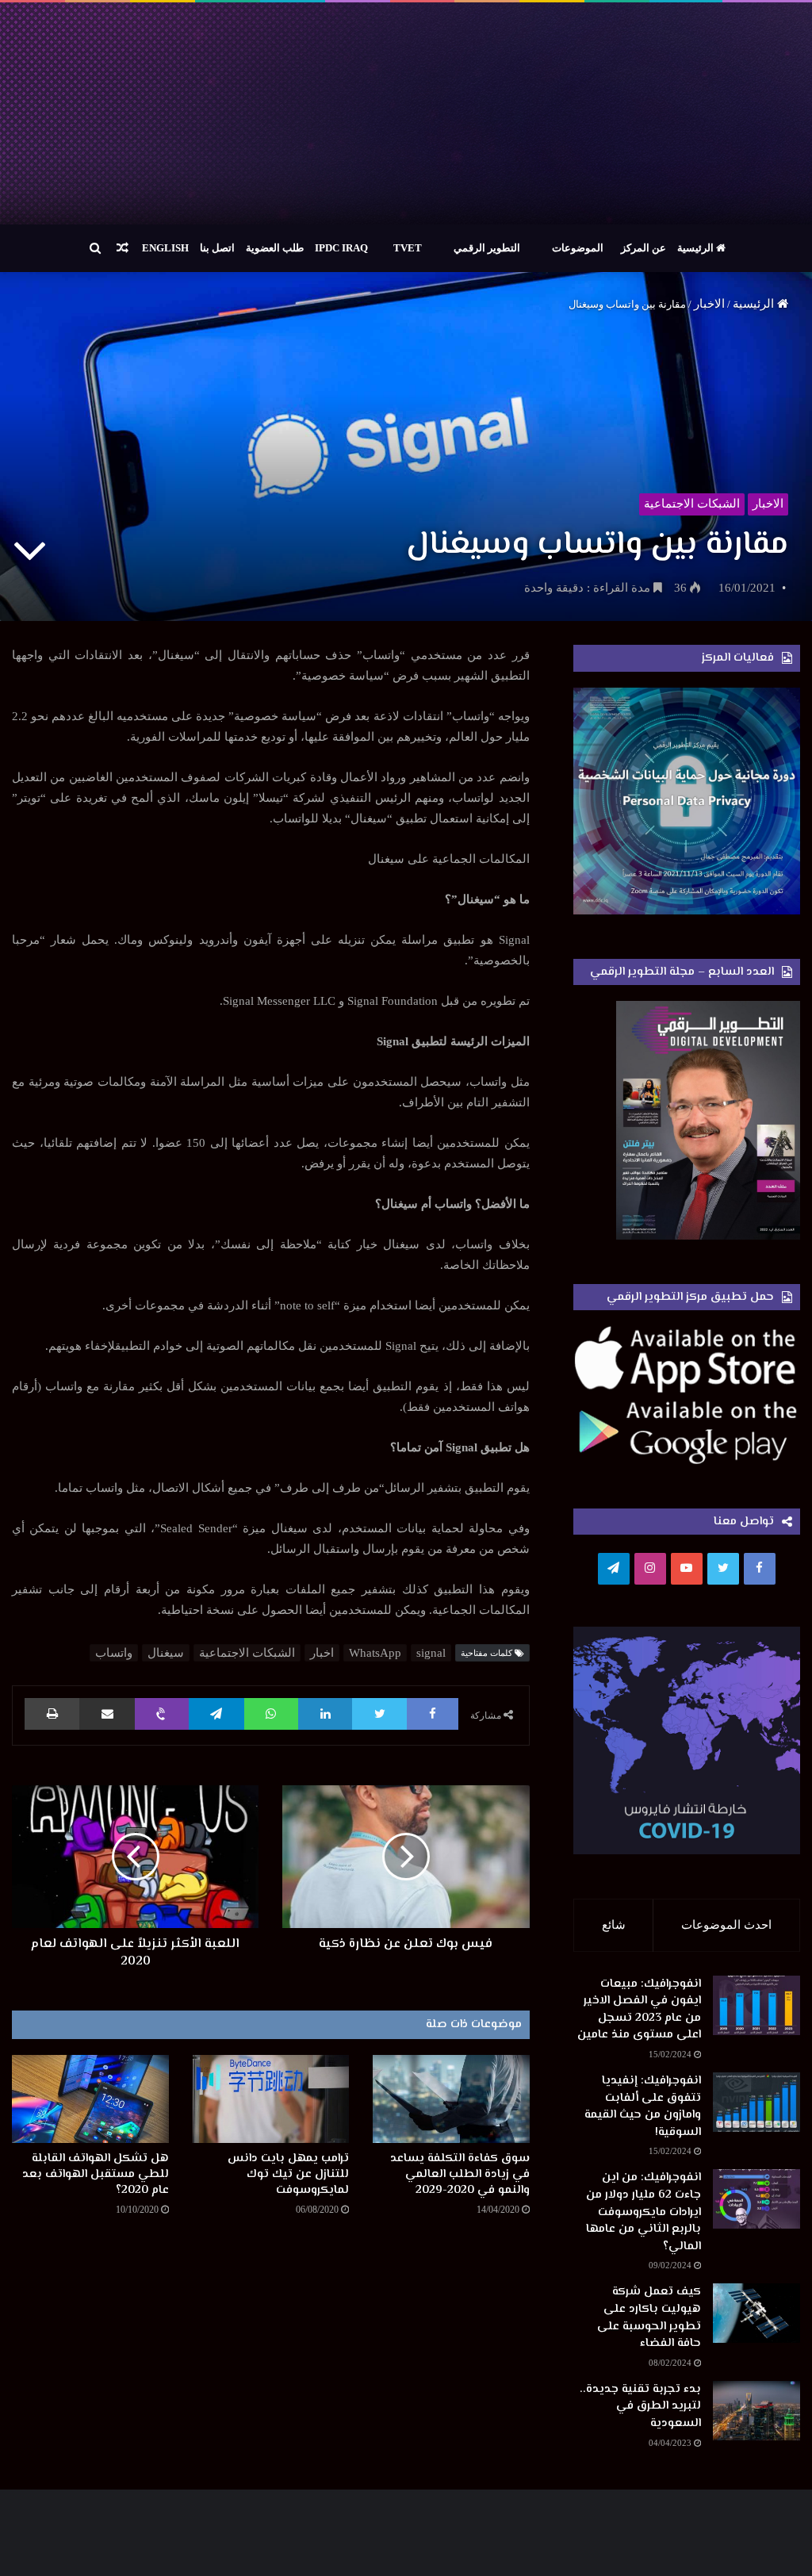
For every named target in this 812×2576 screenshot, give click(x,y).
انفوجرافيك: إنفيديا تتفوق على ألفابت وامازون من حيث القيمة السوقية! (643, 2106)
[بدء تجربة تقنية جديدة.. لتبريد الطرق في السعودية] (756, 2411)
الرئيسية (697, 248)
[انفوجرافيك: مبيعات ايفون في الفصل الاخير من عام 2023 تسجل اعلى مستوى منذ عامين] (756, 2005)
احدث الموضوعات (726, 1925)
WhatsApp (375, 1653)
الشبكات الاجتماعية (692, 504)
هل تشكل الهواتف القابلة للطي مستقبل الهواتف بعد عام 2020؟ (96, 2174)
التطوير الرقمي (487, 248)
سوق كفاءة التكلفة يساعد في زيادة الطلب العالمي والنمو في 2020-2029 (460, 2174)
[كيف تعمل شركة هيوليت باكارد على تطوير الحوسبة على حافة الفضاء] (756, 2313)
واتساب (114, 1653)
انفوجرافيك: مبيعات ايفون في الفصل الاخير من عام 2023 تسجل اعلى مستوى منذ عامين (639, 2010)
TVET (408, 248)
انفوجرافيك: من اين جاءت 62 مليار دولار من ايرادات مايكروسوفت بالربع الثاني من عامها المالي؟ (643, 2212)
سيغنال (166, 1653)
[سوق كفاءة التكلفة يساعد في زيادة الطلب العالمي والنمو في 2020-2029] (451, 2099)
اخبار (322, 1653)
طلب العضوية (275, 248)
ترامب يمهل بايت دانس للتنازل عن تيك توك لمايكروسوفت (288, 2174)
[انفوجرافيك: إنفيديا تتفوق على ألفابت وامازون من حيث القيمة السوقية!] (756, 2102)
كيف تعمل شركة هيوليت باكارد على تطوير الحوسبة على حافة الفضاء (649, 2317)
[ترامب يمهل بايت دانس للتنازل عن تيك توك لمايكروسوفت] (271, 2099)
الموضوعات (578, 248)
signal (431, 1653)
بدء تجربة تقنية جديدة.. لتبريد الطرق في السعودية (640, 2406)
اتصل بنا (217, 248)
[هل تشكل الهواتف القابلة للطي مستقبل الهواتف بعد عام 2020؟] (90, 2099)
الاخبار (709, 304)
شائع (614, 1925)
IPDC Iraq (341, 248)
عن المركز (643, 248)
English (165, 248)
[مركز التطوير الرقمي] (406, 113)
